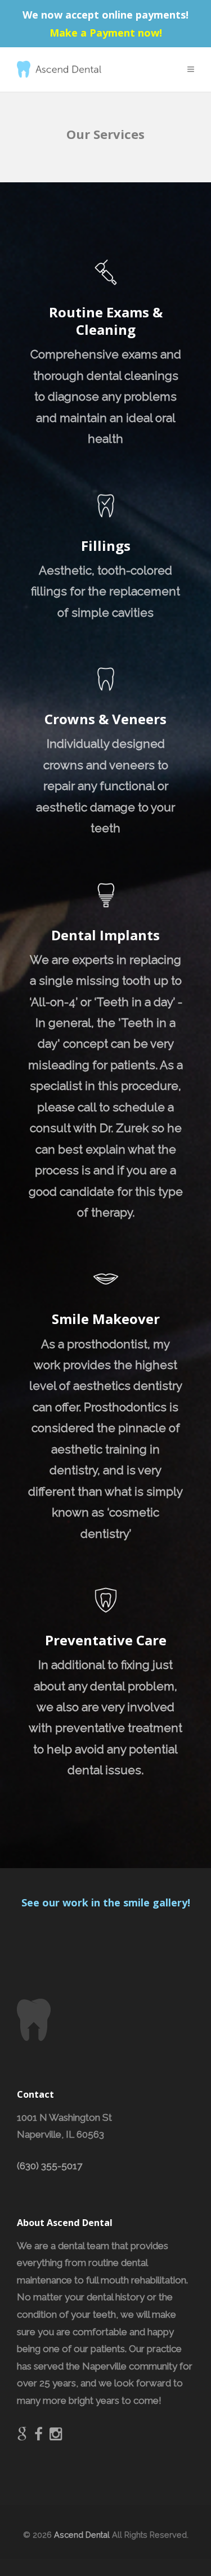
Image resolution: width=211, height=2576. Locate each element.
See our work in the (72, 1902)
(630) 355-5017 (50, 2166)
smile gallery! (157, 1902)
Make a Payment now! (106, 33)
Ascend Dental (82, 2535)
